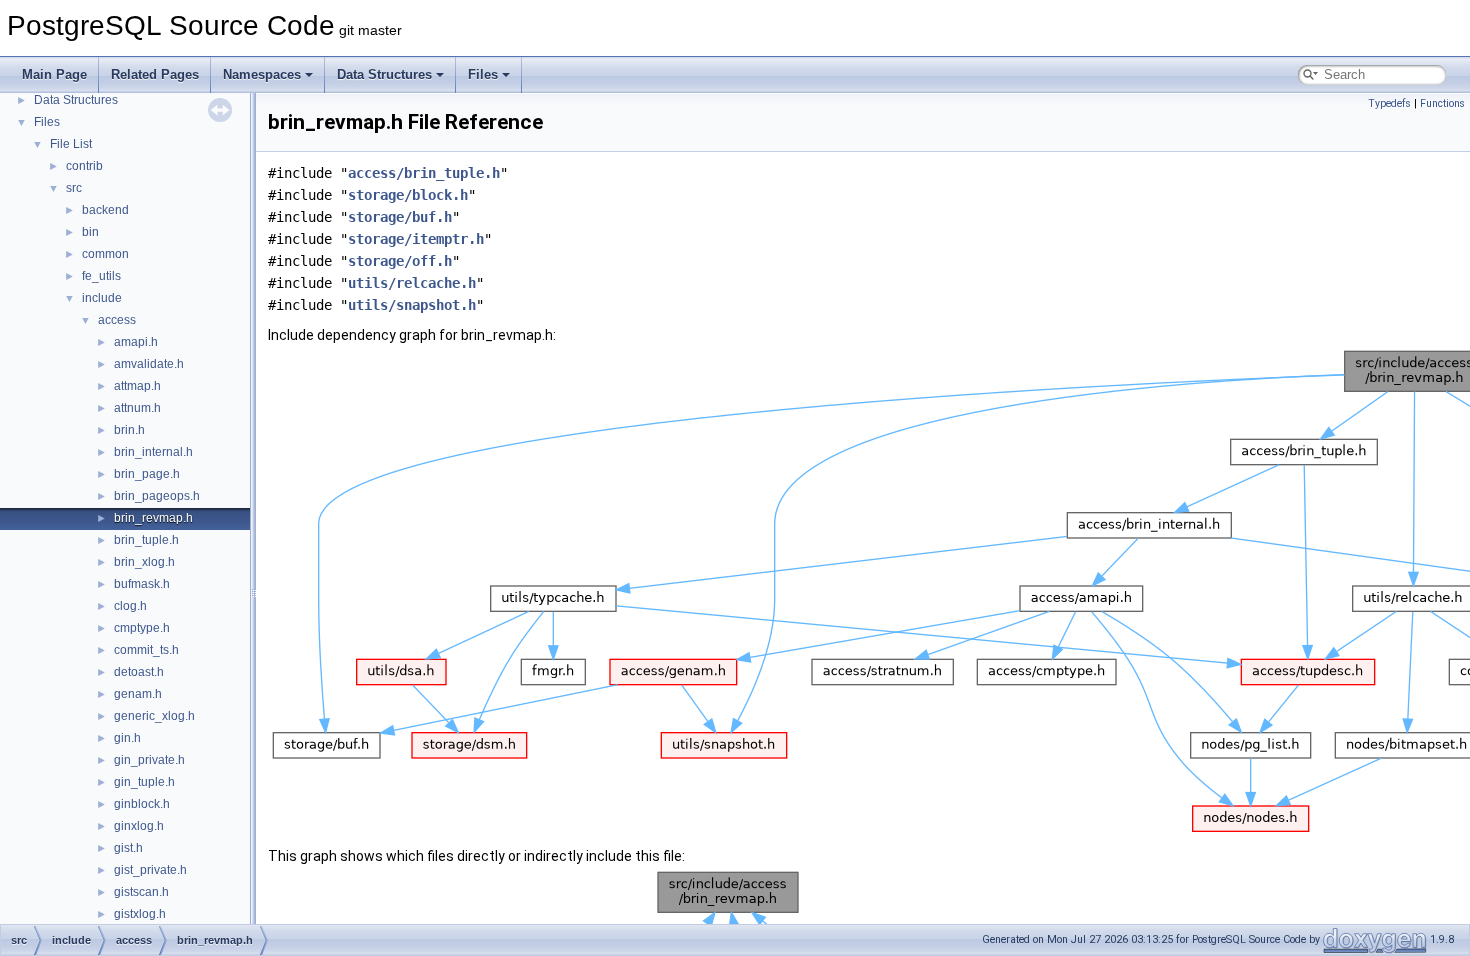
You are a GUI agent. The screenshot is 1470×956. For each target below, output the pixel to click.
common (105, 254)
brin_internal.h (153, 452)
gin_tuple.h (144, 782)
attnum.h (137, 408)
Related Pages (155, 74)
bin (90, 232)
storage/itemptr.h (416, 239)
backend (105, 210)
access (117, 320)
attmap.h (137, 386)
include (102, 298)
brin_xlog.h (144, 562)
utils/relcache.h (412, 283)
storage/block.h (408, 195)
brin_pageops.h (157, 496)
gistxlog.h (140, 914)
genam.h (138, 694)
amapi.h (136, 342)
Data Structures (384, 74)
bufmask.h (142, 584)
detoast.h (139, 672)
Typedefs (1389, 103)
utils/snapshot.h (412, 305)
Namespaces (262, 74)
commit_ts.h (146, 650)
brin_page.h (147, 474)
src (74, 188)
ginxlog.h (139, 826)
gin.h (127, 738)
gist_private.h (150, 870)
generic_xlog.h (154, 716)
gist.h (128, 848)
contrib (84, 166)
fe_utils (101, 276)
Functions (1442, 103)
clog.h (130, 606)
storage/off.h (400, 261)
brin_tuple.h (146, 540)
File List (71, 144)
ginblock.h (142, 804)
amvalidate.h (149, 364)
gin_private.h (149, 760)
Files (483, 74)
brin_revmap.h (153, 518)
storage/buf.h (400, 217)
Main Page (54, 74)
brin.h (129, 430)
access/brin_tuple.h (424, 173)
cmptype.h (142, 628)
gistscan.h (141, 892)
